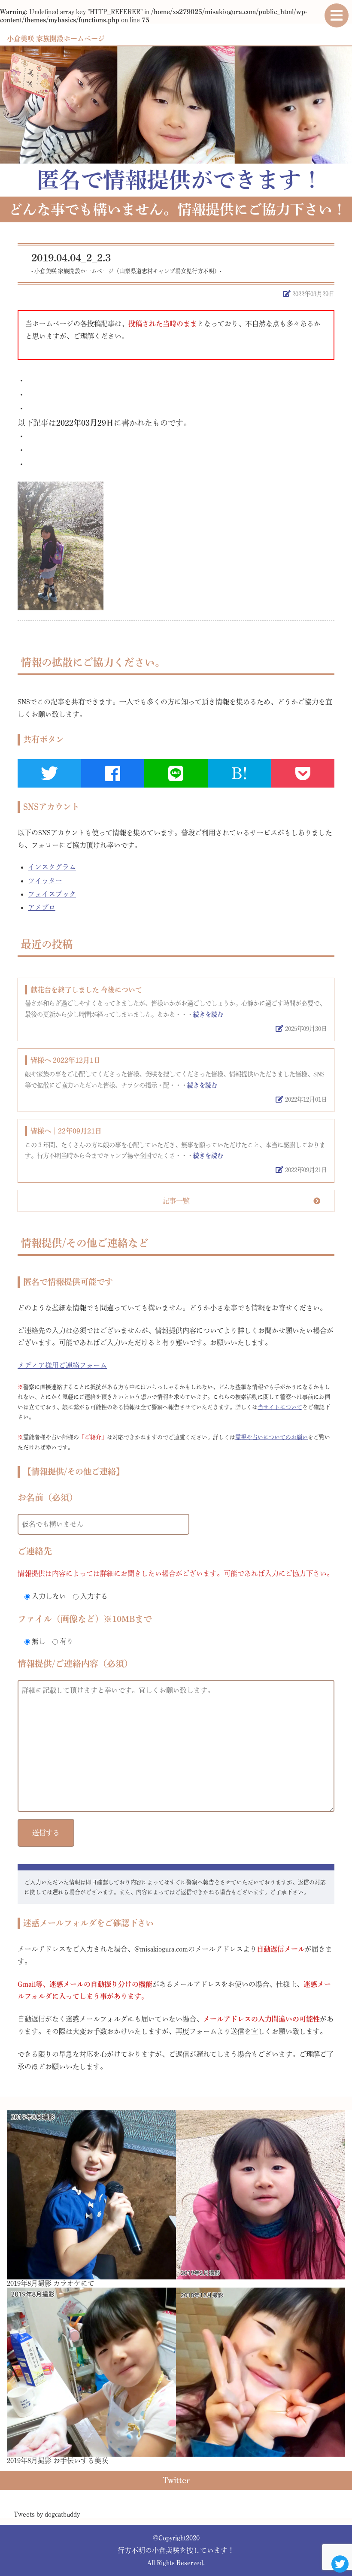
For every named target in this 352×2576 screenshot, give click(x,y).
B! (239, 773)
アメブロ (42, 907)
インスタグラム (52, 867)
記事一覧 (176, 1201)
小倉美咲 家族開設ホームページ (56, 39)
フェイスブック (52, 894)
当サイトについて (280, 1407)
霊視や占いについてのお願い (272, 1437)
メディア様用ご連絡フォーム (62, 1365)
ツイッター (45, 881)
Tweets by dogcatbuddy (47, 2514)
